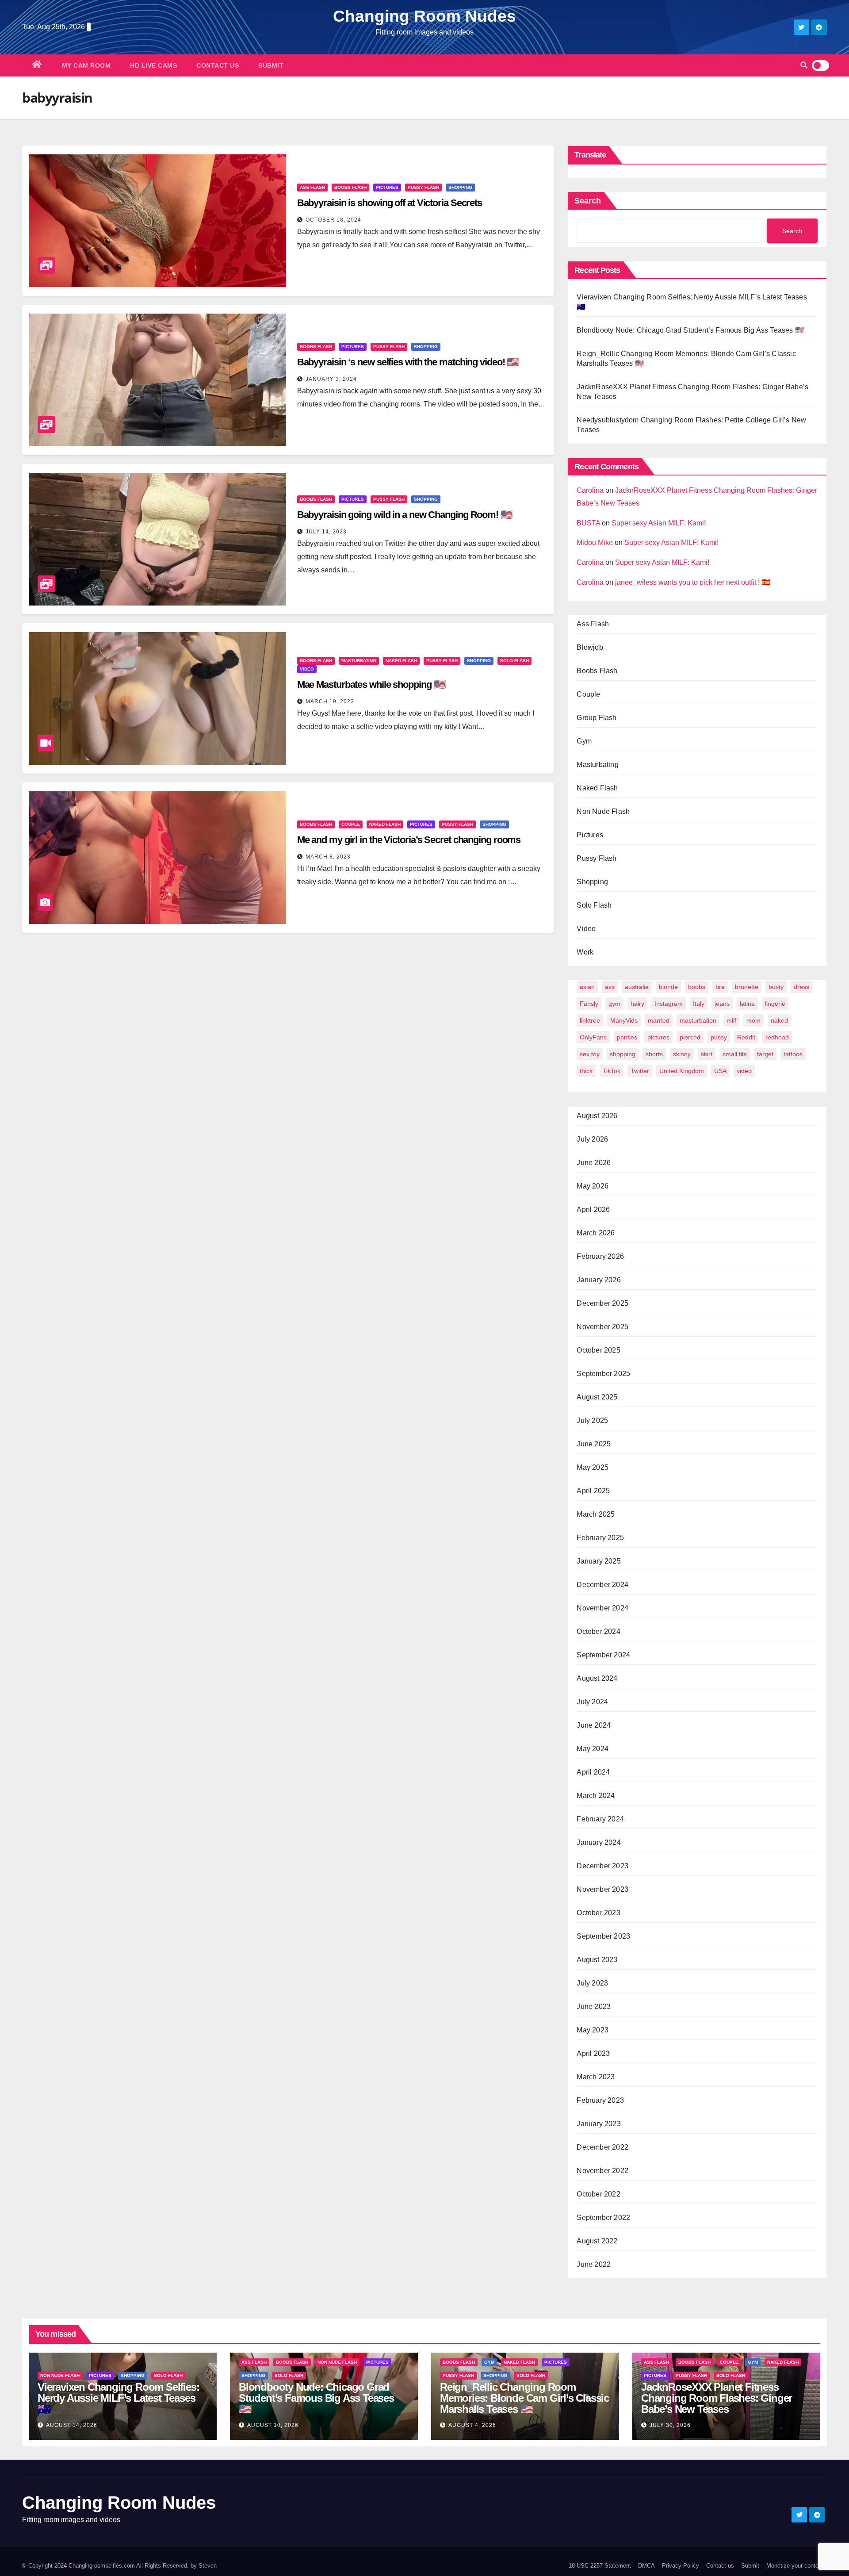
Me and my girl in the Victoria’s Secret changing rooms (409, 840)
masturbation (698, 1020)
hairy (637, 1004)
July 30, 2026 (670, 2425)
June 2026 (594, 1163)
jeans (722, 1004)
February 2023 (600, 2100)
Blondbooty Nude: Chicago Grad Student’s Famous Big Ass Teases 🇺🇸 (690, 330)
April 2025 (593, 1491)
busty (776, 987)
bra (720, 987)
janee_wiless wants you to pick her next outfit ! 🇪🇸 (693, 582)
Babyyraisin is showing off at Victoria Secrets (390, 203)
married (659, 1020)
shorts (654, 1054)
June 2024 (594, 1725)
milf (731, 1020)
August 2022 (597, 2241)
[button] (804, 65)
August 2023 (597, 1960)
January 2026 (599, 1280)
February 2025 (600, 1538)
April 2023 (593, 2053)
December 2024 (602, 1585)
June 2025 (594, 1444)
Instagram (669, 1004)
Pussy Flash (423, 187)
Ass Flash (312, 187)
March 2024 (596, 1796)
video (744, 1071)
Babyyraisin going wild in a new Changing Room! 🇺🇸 (405, 515)
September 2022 (603, 2218)
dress (801, 987)
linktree (590, 1020)
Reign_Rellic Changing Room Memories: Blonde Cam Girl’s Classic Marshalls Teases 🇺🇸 (524, 2398)
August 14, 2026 (72, 2425)
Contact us (218, 65)
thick (586, 1071)
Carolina (590, 490)
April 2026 (593, 1209)
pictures (658, 1037)
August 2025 (597, 1397)
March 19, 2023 (330, 701)
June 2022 (594, 2264)
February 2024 (600, 1819)
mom (753, 1020)
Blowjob (590, 647)
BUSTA (588, 523)
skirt (707, 1054)
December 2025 (602, 1303)
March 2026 (596, 1233)
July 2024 (592, 1702)
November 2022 (602, 2171)
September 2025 (603, 1374)
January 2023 (599, 2124)
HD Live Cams (153, 65)
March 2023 (596, 2077)
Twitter (640, 1071)
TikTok (612, 1071)
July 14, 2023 (326, 532)
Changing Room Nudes (424, 16)
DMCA (646, 2566)
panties (627, 1037)
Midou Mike (595, 542)
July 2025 (592, 1420)
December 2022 (602, 2147)
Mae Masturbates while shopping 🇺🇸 (371, 684)
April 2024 (593, 1772)
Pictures (387, 187)
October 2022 (598, 2194)
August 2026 (597, 1116)
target (765, 1054)
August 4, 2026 (472, 2425)
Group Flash (597, 718)
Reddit (746, 1037)
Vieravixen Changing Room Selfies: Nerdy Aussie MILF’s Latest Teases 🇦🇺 (118, 2398)
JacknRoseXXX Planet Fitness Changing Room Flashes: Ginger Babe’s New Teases (717, 2398)
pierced (690, 1037)
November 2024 (602, 1608)
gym (614, 1004)
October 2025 (598, 1350)
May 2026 (593, 1186)
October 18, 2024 (333, 220)
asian (587, 987)
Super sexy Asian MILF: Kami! (659, 523)
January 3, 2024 (331, 379)
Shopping (460, 187)
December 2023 (602, 1866)
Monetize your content (795, 2566)
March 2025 (596, 1514)
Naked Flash (401, 661)
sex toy (590, 1054)
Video (307, 669)
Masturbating (359, 661)
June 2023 (594, 2007)
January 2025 (599, 1561)
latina (747, 1004)
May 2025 (593, 1467)
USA (720, 1071)
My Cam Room (86, 65)
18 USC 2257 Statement (600, 2566)
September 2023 (603, 1936)
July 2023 (592, 1983)
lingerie (775, 1004)
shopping (623, 1054)
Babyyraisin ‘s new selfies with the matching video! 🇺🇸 (408, 362)
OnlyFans (593, 1037)
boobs (697, 987)
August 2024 (597, 1678)
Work (585, 952)
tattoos (793, 1054)
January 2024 (599, 1842)
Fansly (589, 1004)
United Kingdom (682, 1071)
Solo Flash (514, 661)
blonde (668, 987)
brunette (747, 987)
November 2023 (602, 1889)
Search (588, 201)
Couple (351, 824)
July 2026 (592, 1139)
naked (779, 1020)
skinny (682, 1054)
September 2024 (603, 1655)
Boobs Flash (350, 187)
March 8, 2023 (328, 857)
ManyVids (624, 1020)
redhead (777, 1037)
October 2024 (598, 1631)
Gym (584, 741)
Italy (699, 1004)
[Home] (37, 65)
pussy (719, 1037)
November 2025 (602, 1327)
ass (610, 987)
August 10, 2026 (273, 2425)
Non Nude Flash (603, 811)
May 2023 (593, 2030)
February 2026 (600, 1256)
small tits (735, 1054)
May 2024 (593, 1749)
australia (637, 987)
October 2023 (598, 1913)
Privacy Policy (681, 2566)
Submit (271, 65)
